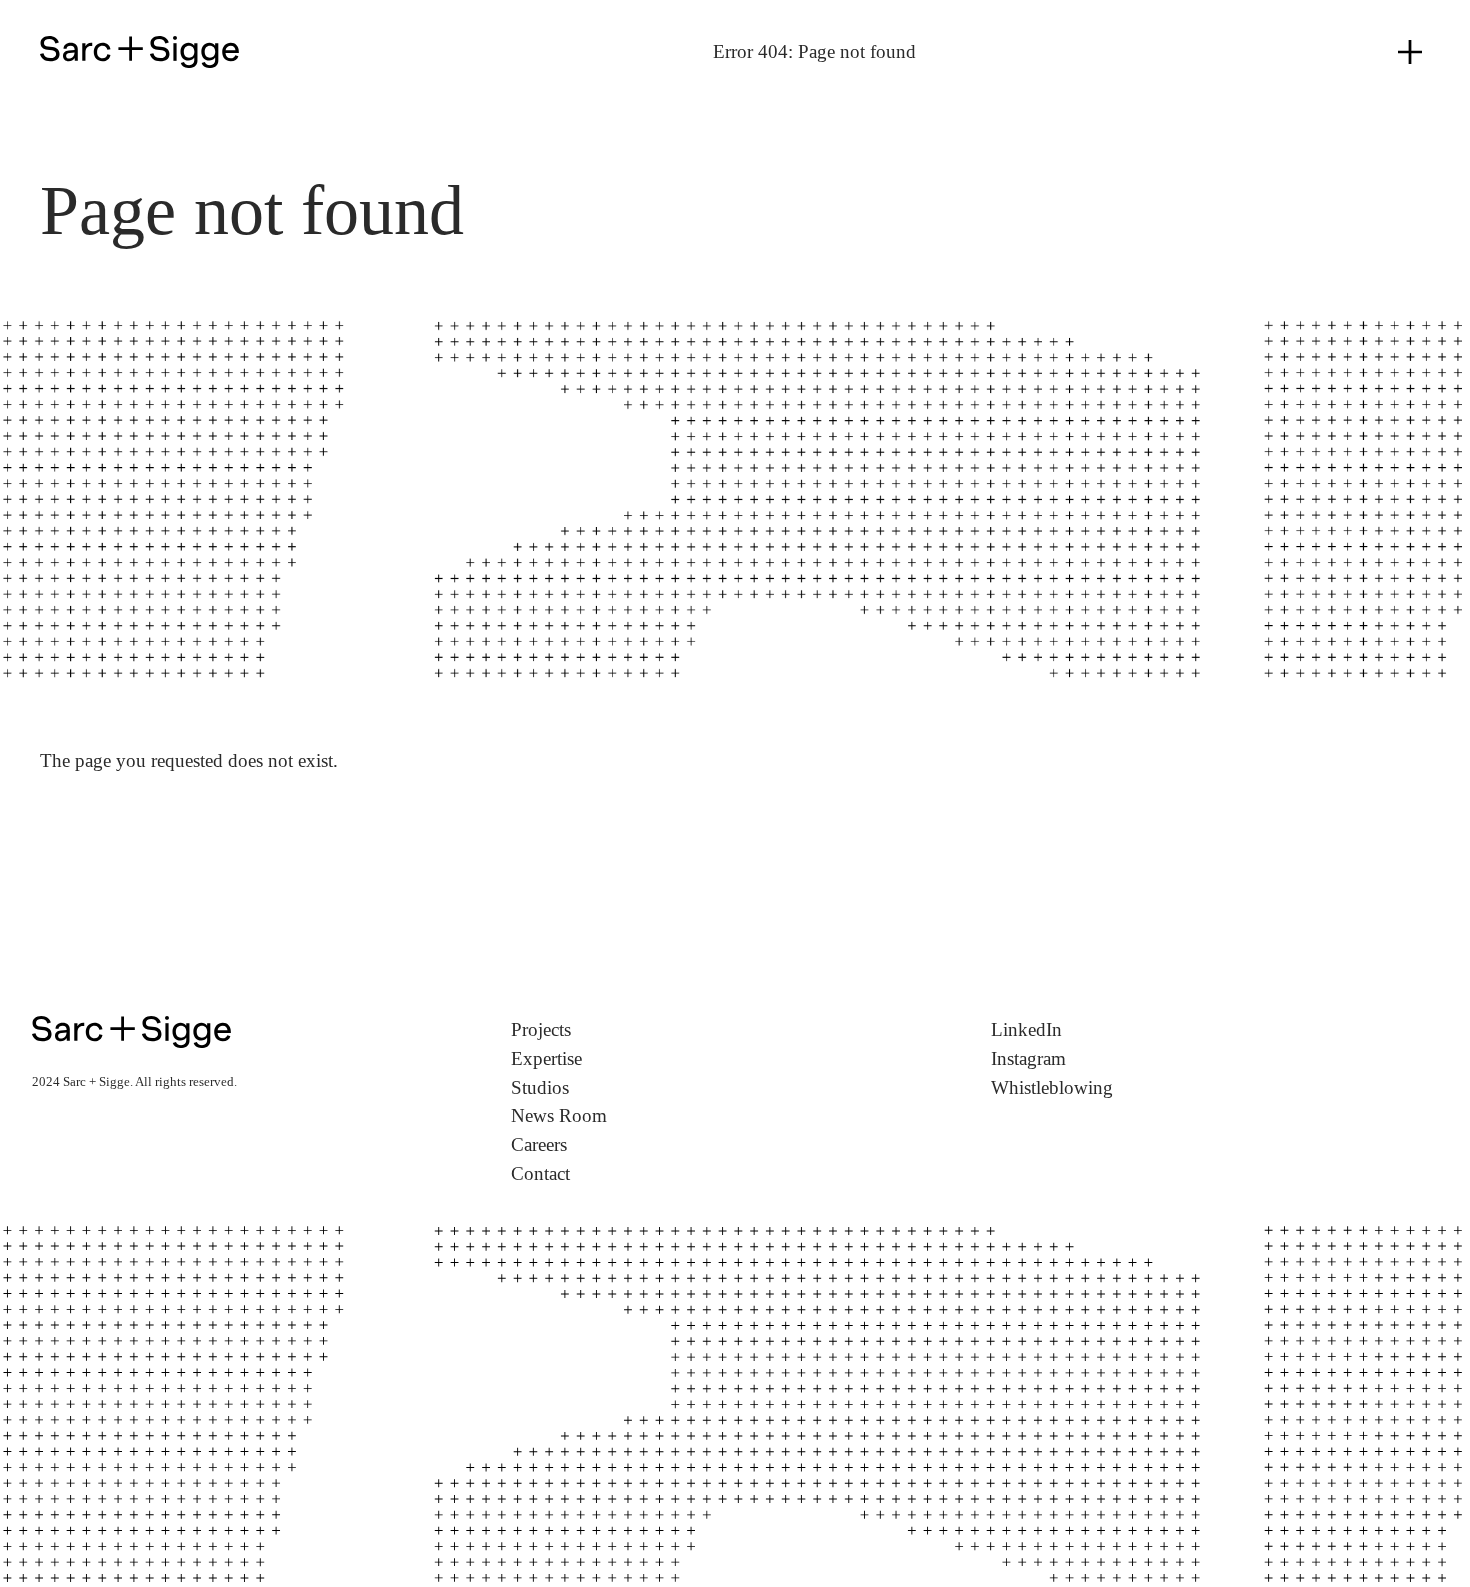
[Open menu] (1410, 52)
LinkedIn (1026, 1029)
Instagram (1028, 1058)
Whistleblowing (1052, 1087)
